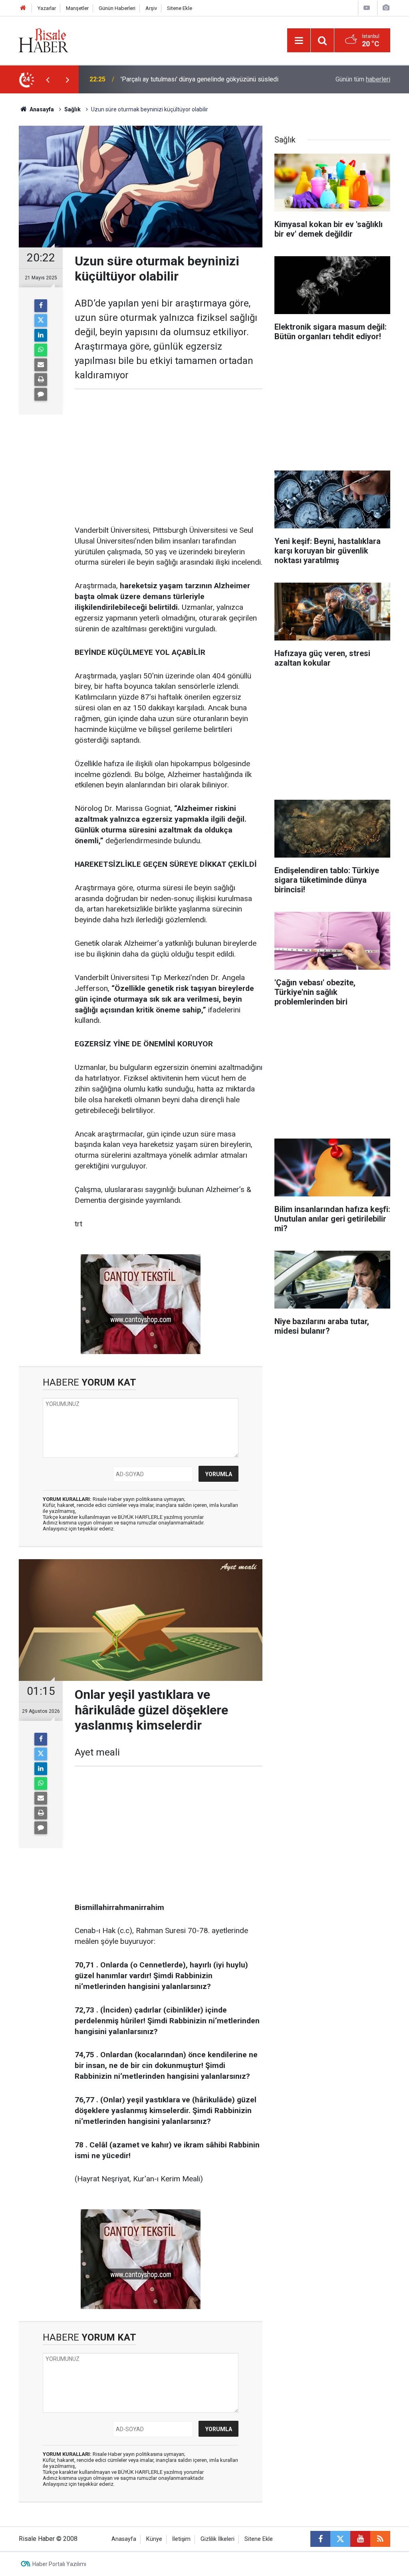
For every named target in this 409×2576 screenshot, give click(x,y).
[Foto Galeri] (386, 8)
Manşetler (77, 8)
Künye (154, 2539)
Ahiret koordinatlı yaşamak (157, 79)
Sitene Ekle (180, 8)
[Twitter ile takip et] (340, 2539)
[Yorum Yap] (41, 394)
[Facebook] (41, 306)
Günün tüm (363, 79)
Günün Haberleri (117, 8)
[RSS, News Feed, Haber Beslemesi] (380, 2539)
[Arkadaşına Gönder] (41, 365)
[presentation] (48, 79)
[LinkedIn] (41, 335)
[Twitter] (41, 320)
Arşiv (151, 8)
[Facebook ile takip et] (320, 2539)
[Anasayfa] (23, 8)
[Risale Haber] (44, 40)
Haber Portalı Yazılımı (59, 2564)
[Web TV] (367, 8)
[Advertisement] (169, 457)
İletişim (181, 2539)
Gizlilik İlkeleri (217, 2539)
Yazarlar (47, 8)
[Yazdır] (41, 380)
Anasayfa (124, 2539)
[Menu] (299, 41)
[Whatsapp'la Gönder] (41, 350)
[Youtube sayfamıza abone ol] (360, 2539)
